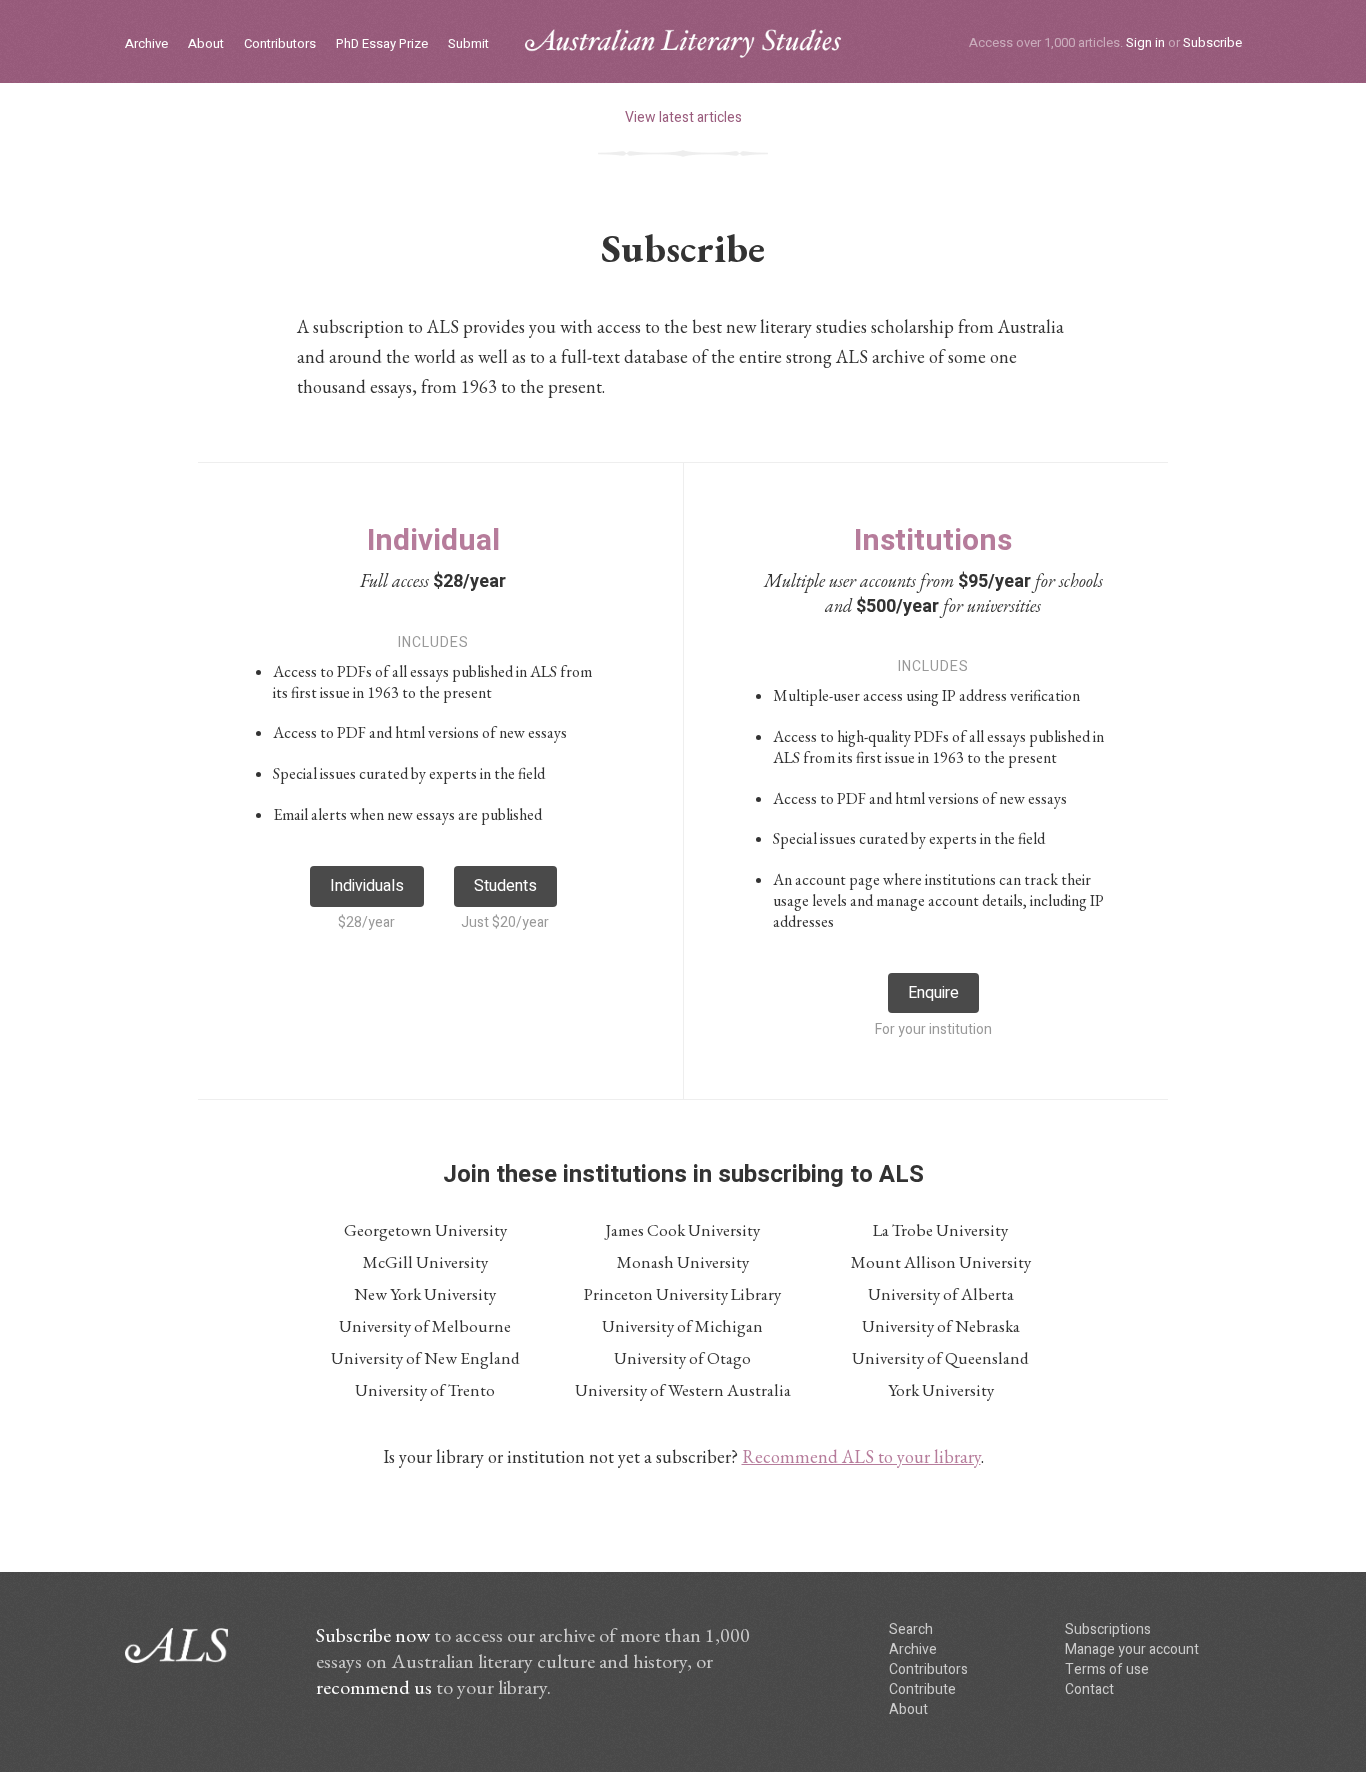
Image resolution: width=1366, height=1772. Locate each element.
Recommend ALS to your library (861, 1456)
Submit (468, 44)
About (206, 44)
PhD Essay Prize (382, 44)
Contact (1089, 1689)
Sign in (1145, 42)
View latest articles (683, 117)
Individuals (367, 886)
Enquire (933, 993)
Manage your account (1132, 1649)
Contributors (280, 44)
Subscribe (1212, 42)
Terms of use (1107, 1669)
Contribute (922, 1689)
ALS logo (683, 43)
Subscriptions (1108, 1629)
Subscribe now (373, 1635)
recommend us (374, 1687)
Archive (146, 44)
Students (505, 886)
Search (911, 1629)
